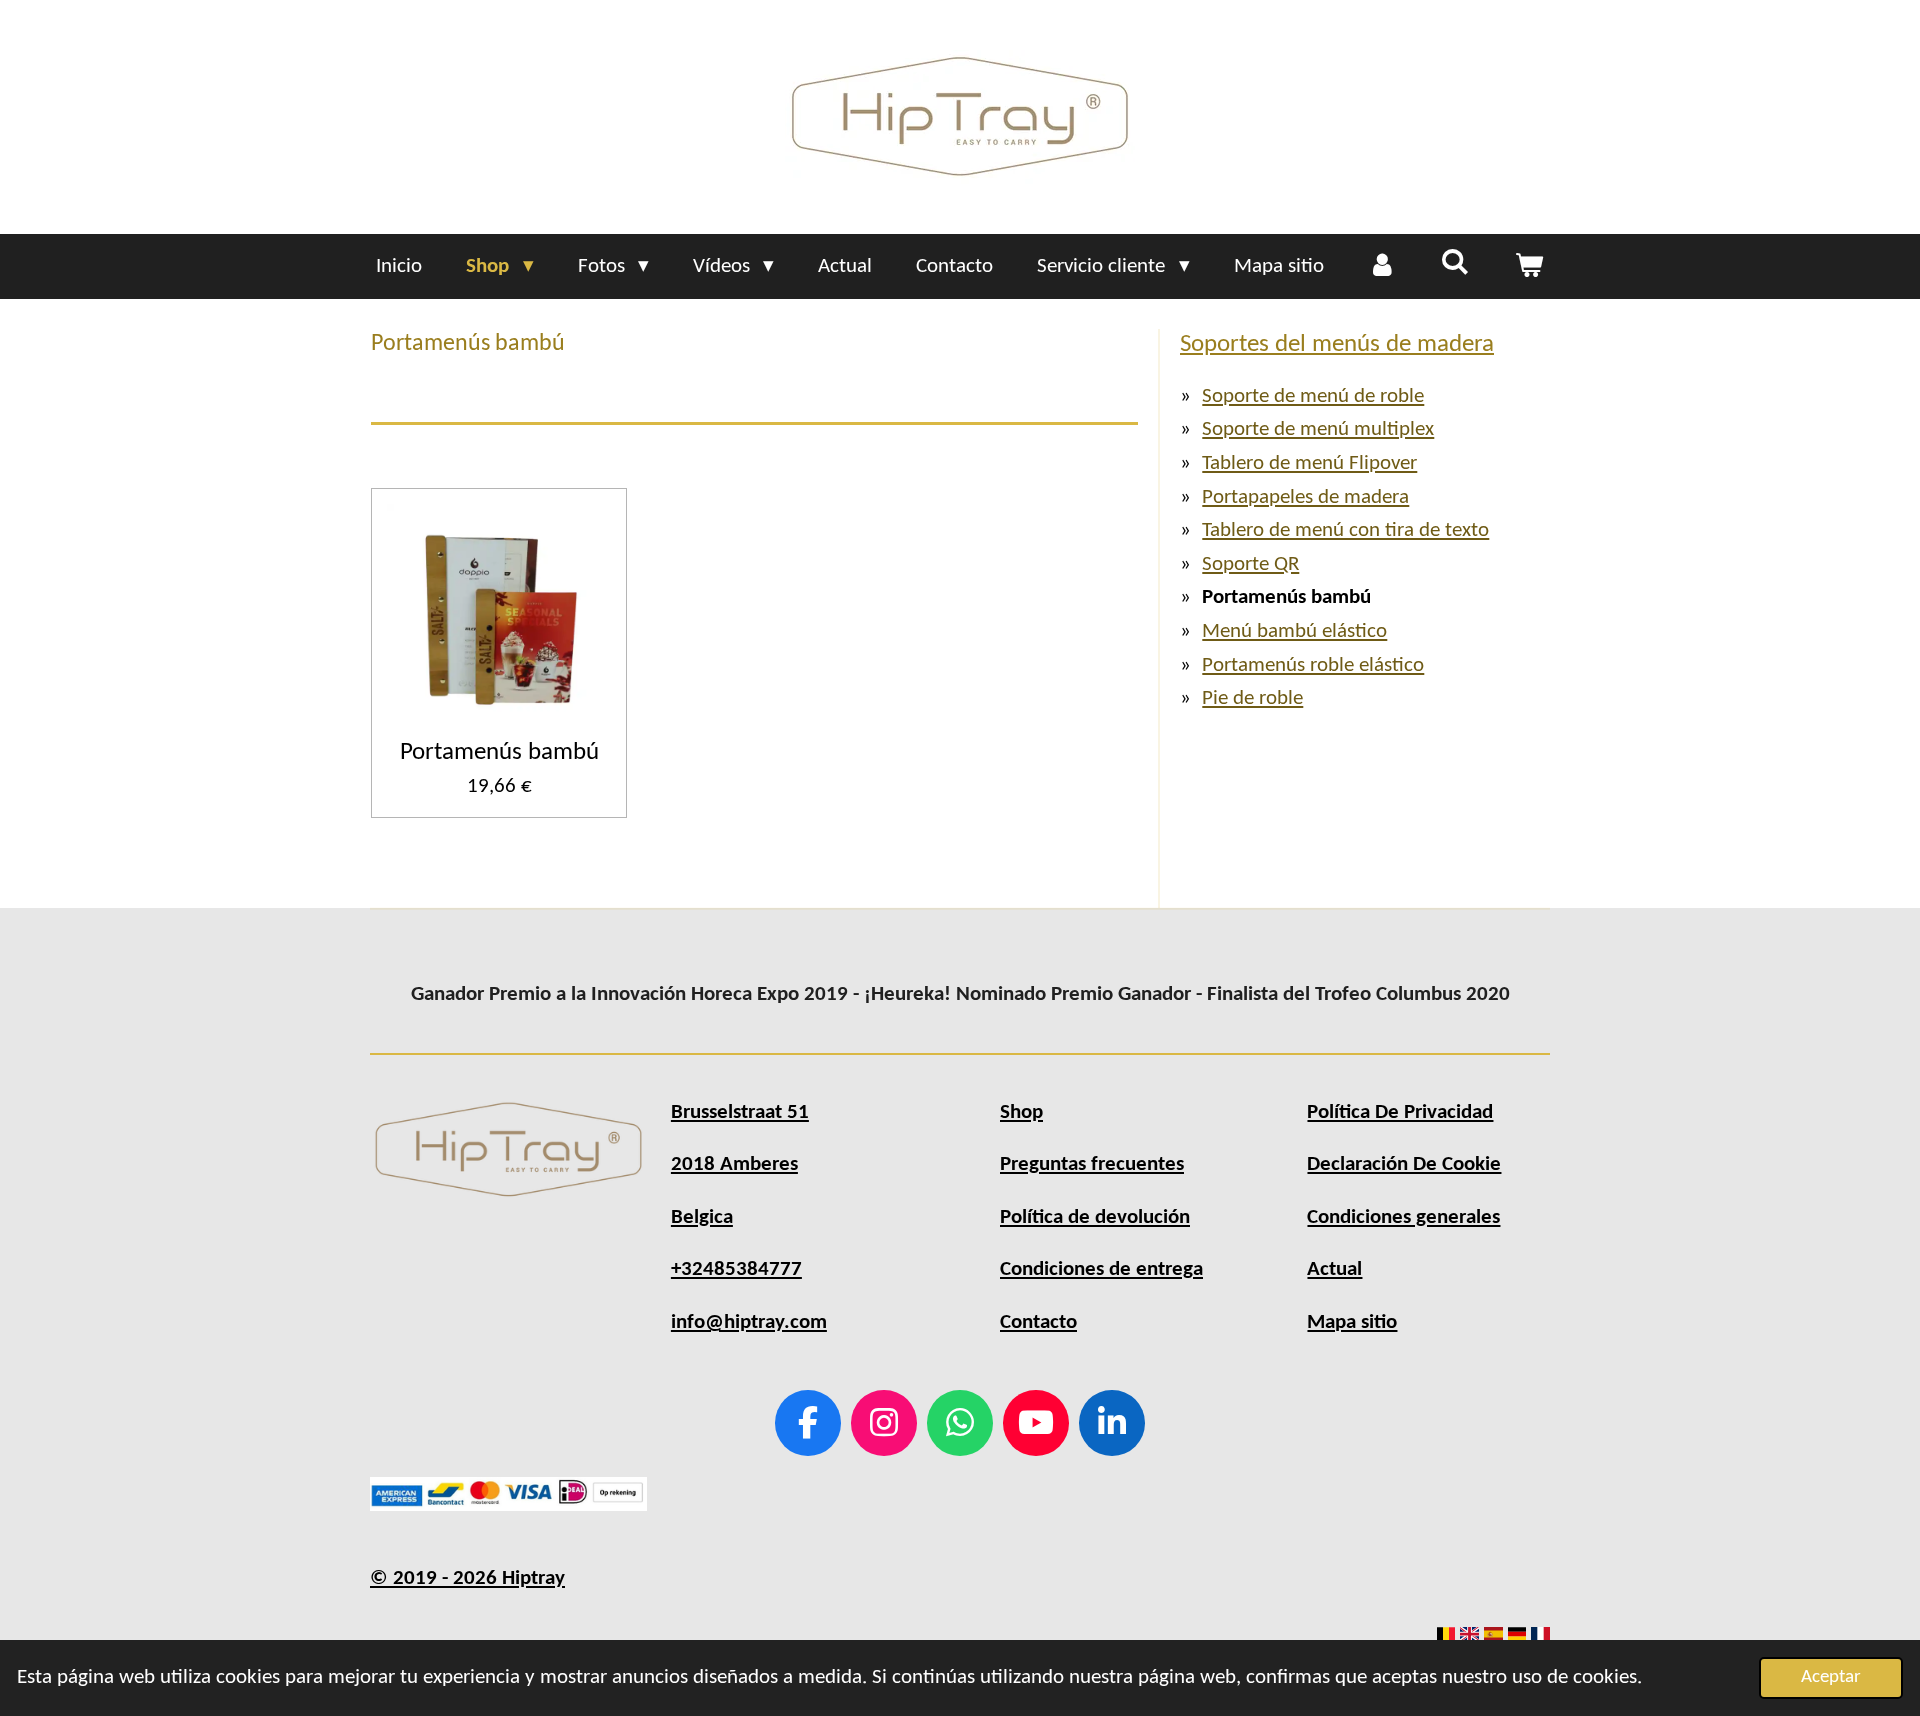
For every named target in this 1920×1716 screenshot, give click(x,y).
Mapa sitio (1352, 1322)
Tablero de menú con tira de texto (1345, 530)
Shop (1021, 1112)
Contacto (1038, 1322)
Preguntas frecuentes (1092, 1164)
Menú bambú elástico (1294, 631)
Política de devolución (1095, 1217)
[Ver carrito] (1528, 267)
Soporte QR (1250, 564)
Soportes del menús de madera (1337, 344)
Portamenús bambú (499, 752)
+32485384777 (736, 1269)
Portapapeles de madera (1305, 497)
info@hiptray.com (749, 1322)
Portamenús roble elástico (1313, 665)
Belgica (702, 1217)
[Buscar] (1455, 264)
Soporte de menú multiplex (1318, 429)
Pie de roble (1252, 698)
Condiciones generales (1403, 1217)
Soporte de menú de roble (1313, 396)
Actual (1334, 1269)
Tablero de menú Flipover (1309, 463)
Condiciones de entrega (1101, 1269)
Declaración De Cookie (1404, 1164)
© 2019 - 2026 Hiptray (467, 1578)
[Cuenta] (1382, 267)
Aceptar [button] (1831, 1677)
